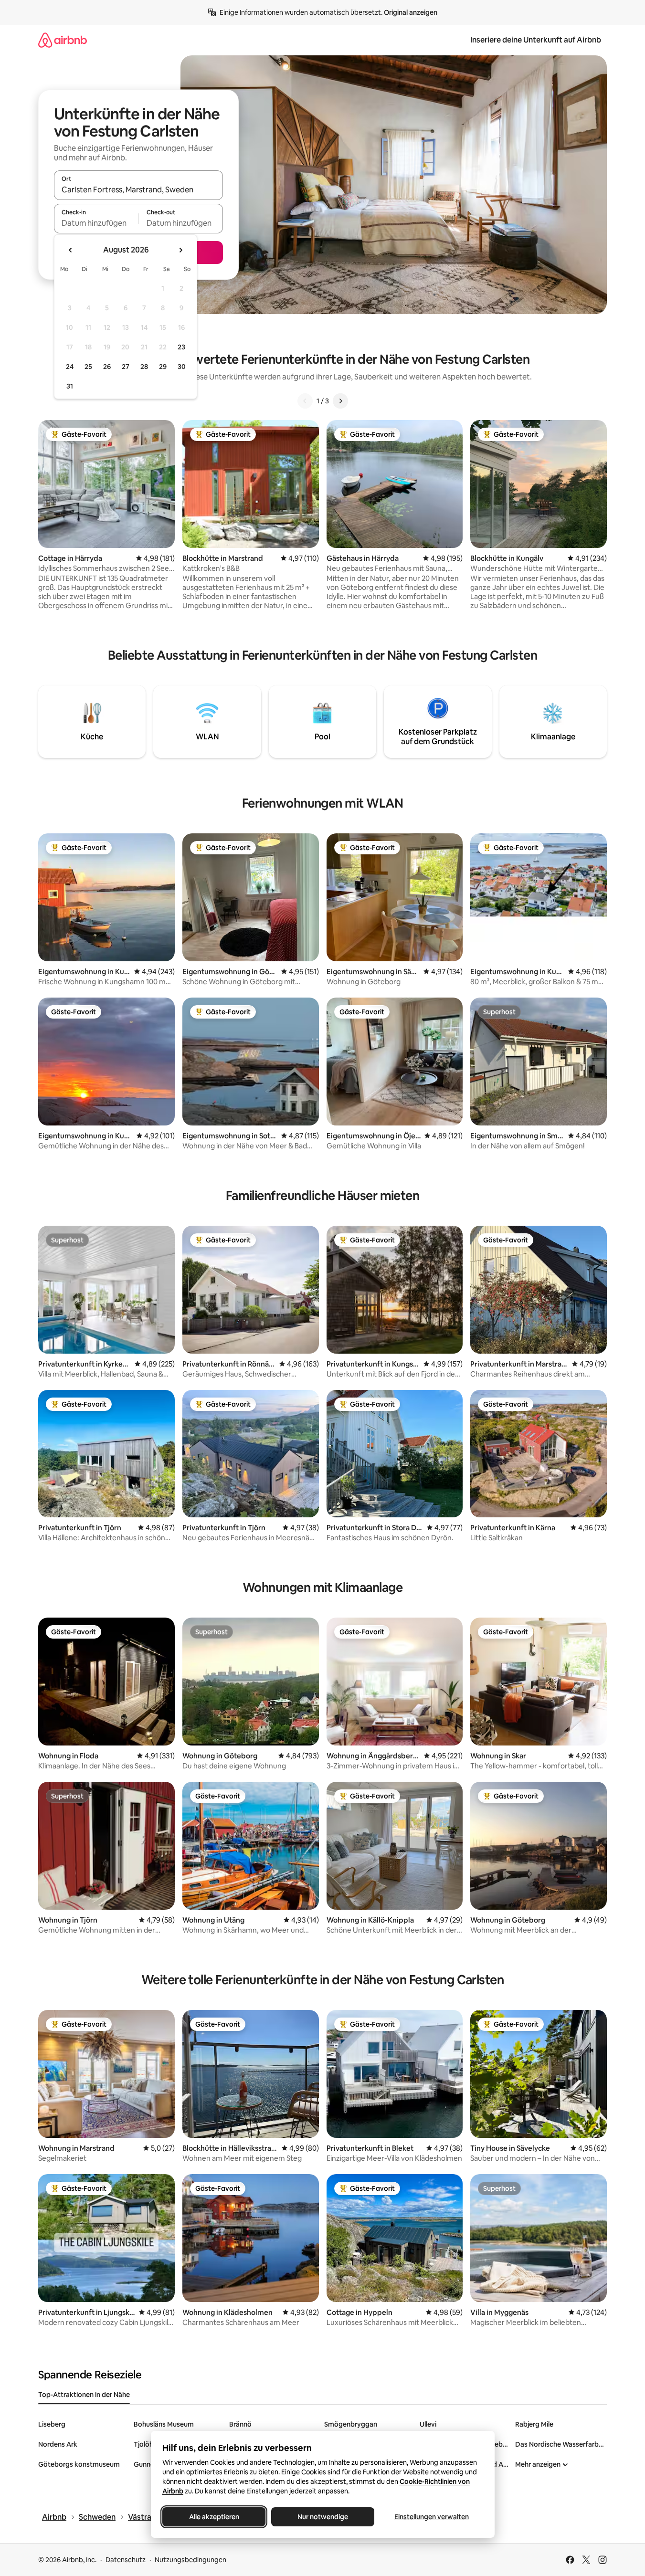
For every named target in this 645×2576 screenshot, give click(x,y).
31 (70, 386)
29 (163, 367)
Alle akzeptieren (214, 2517)
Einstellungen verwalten (432, 2517)
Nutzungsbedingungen (190, 2560)
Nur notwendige (323, 2517)
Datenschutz (126, 2560)
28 (144, 367)
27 (126, 367)
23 (181, 347)
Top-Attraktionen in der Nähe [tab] (84, 2395)
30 (182, 367)
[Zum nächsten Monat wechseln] (180, 250)
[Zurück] (305, 401)
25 (88, 367)
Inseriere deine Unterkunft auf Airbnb (536, 40)
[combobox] (138, 189)
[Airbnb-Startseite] (63, 40)
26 (107, 367)
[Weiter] (340, 401)
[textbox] (96, 223)
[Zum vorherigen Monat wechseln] (71, 250)
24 (70, 367)
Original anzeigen (411, 12)
